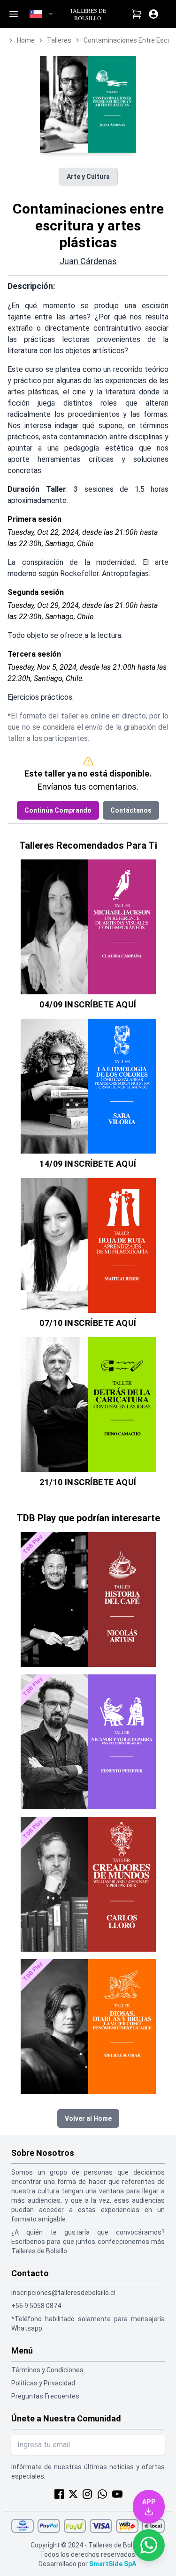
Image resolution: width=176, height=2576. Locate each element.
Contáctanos (131, 810)
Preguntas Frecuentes (45, 2396)
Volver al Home (88, 2118)
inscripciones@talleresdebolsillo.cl (63, 2293)
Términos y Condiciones (47, 2370)
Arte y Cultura (88, 177)
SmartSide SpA (113, 2564)
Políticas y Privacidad (43, 2383)
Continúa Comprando (58, 810)
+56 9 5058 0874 (36, 2306)
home (26, 40)
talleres (59, 40)
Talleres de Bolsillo (88, 14)
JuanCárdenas (88, 261)
